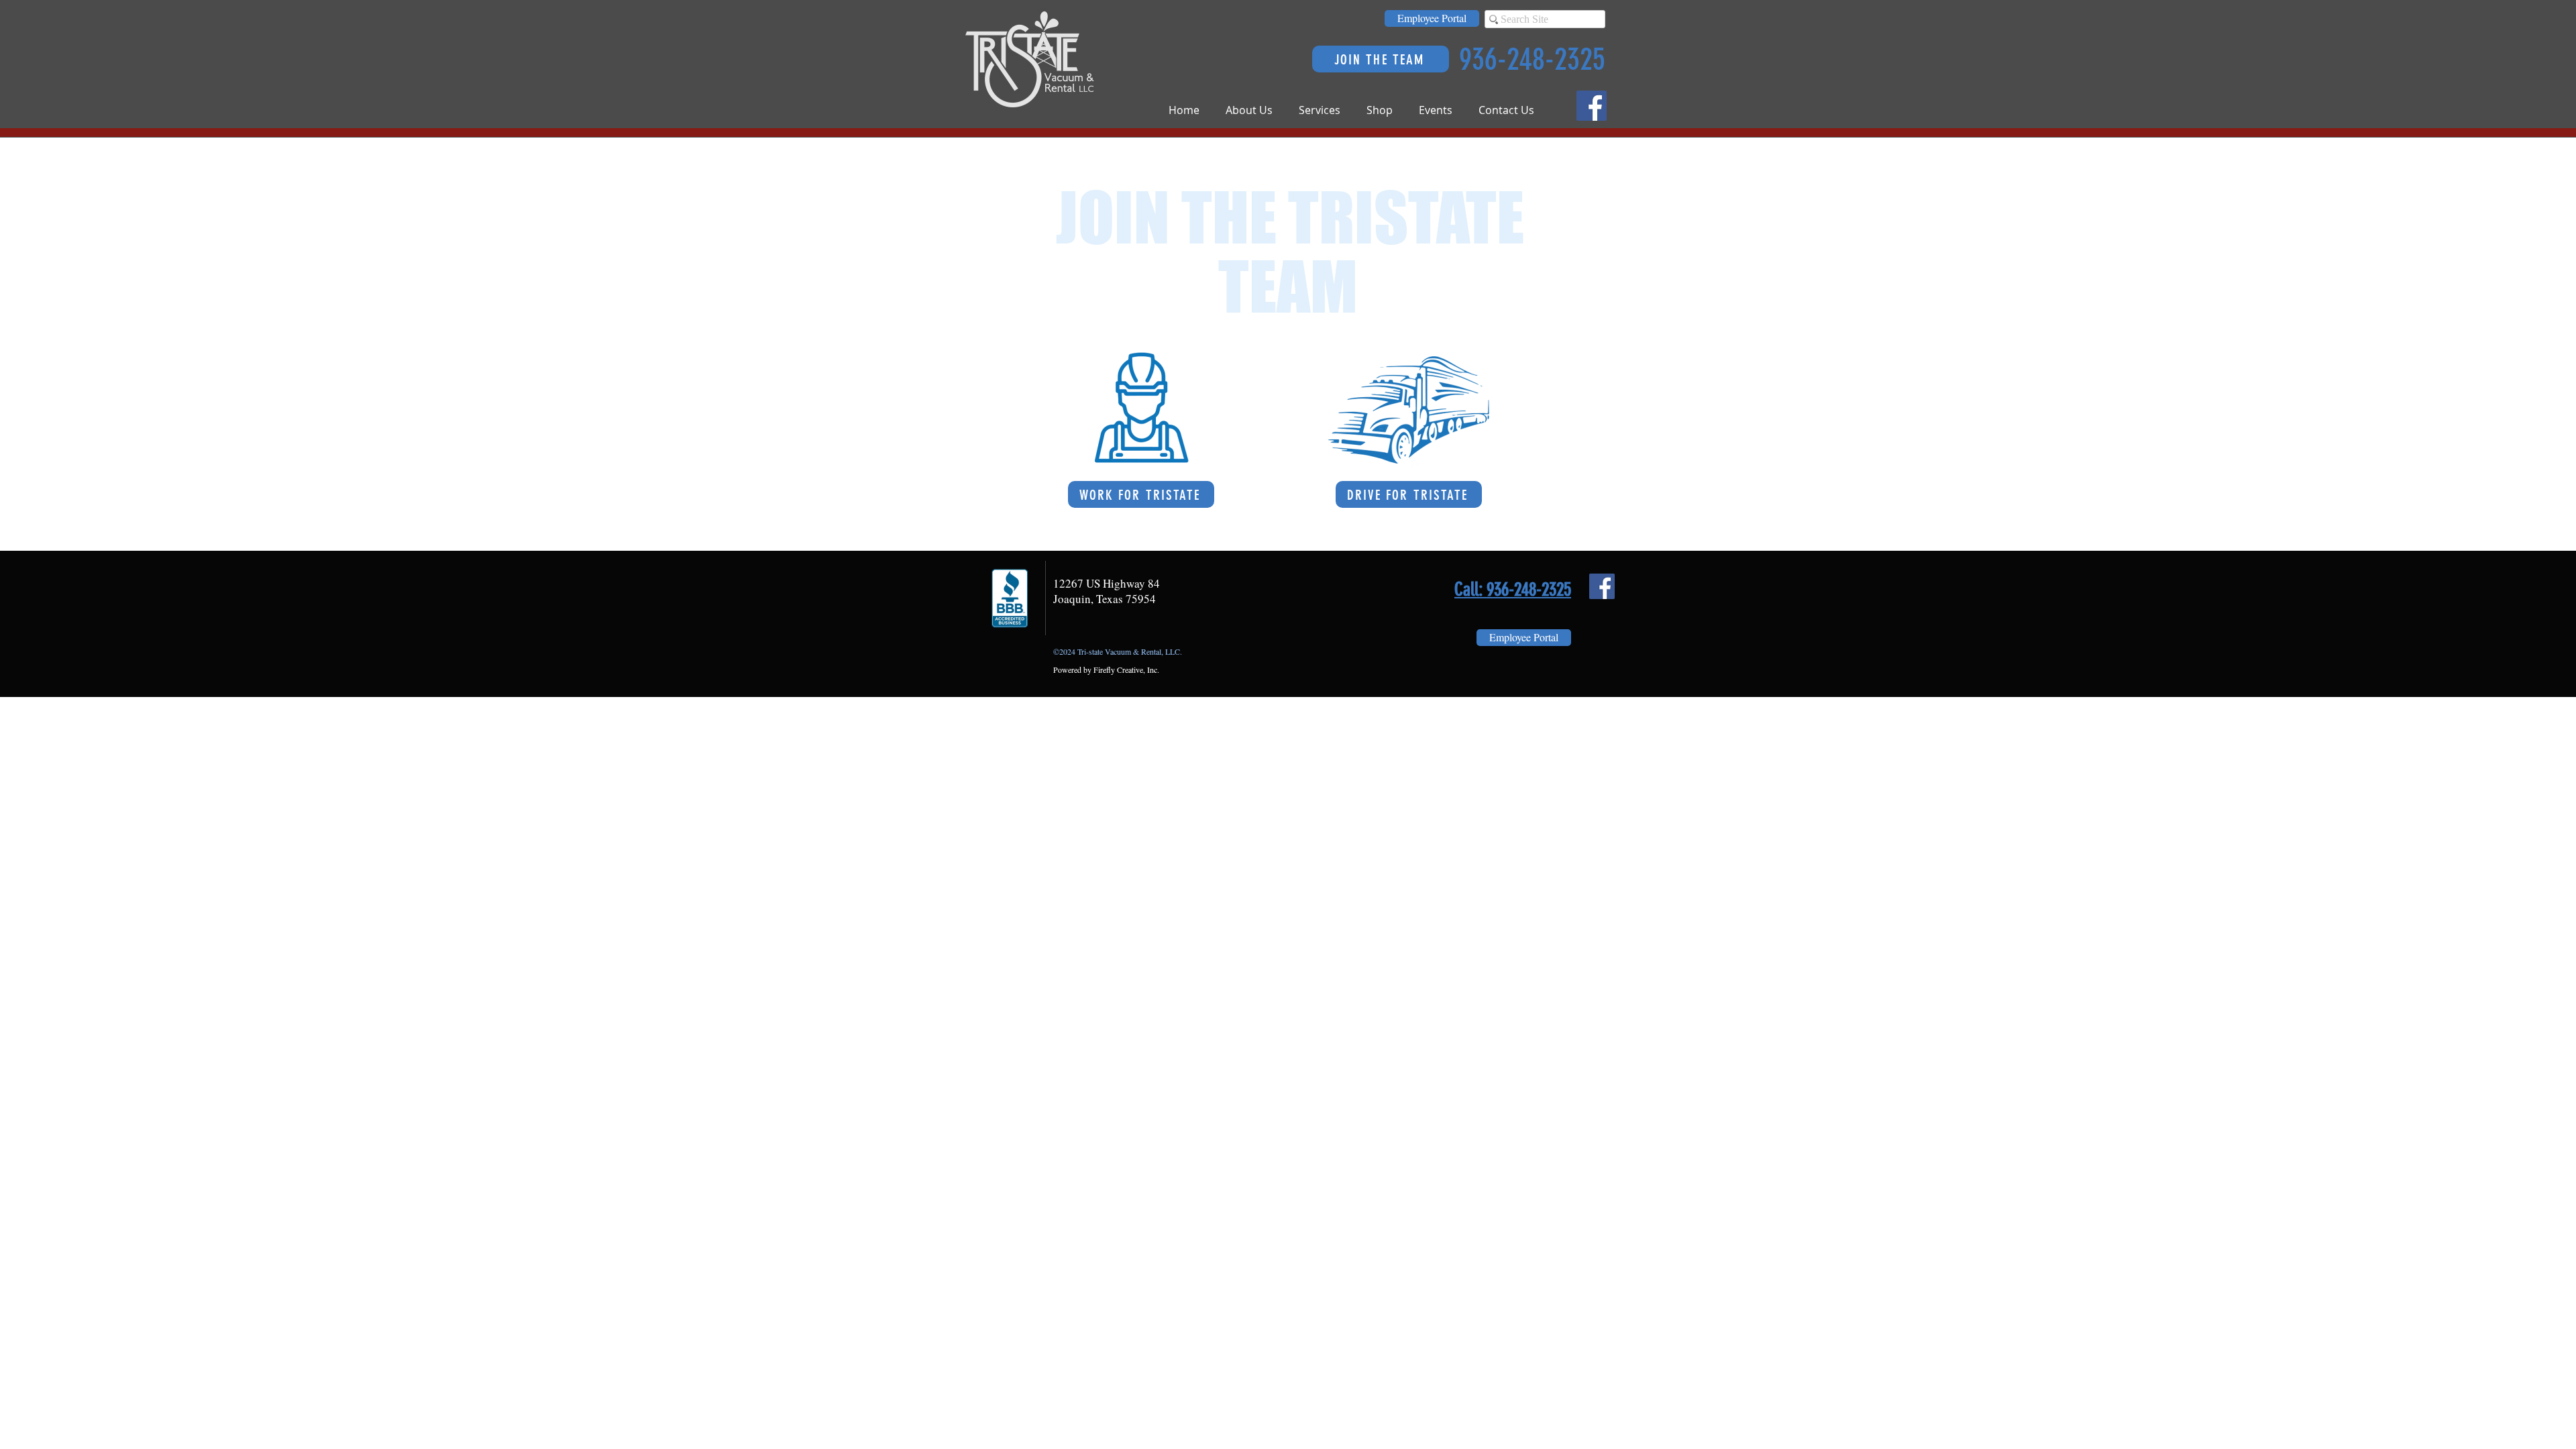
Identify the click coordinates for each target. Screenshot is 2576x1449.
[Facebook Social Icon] (1592, 106)
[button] (1255, 110)
